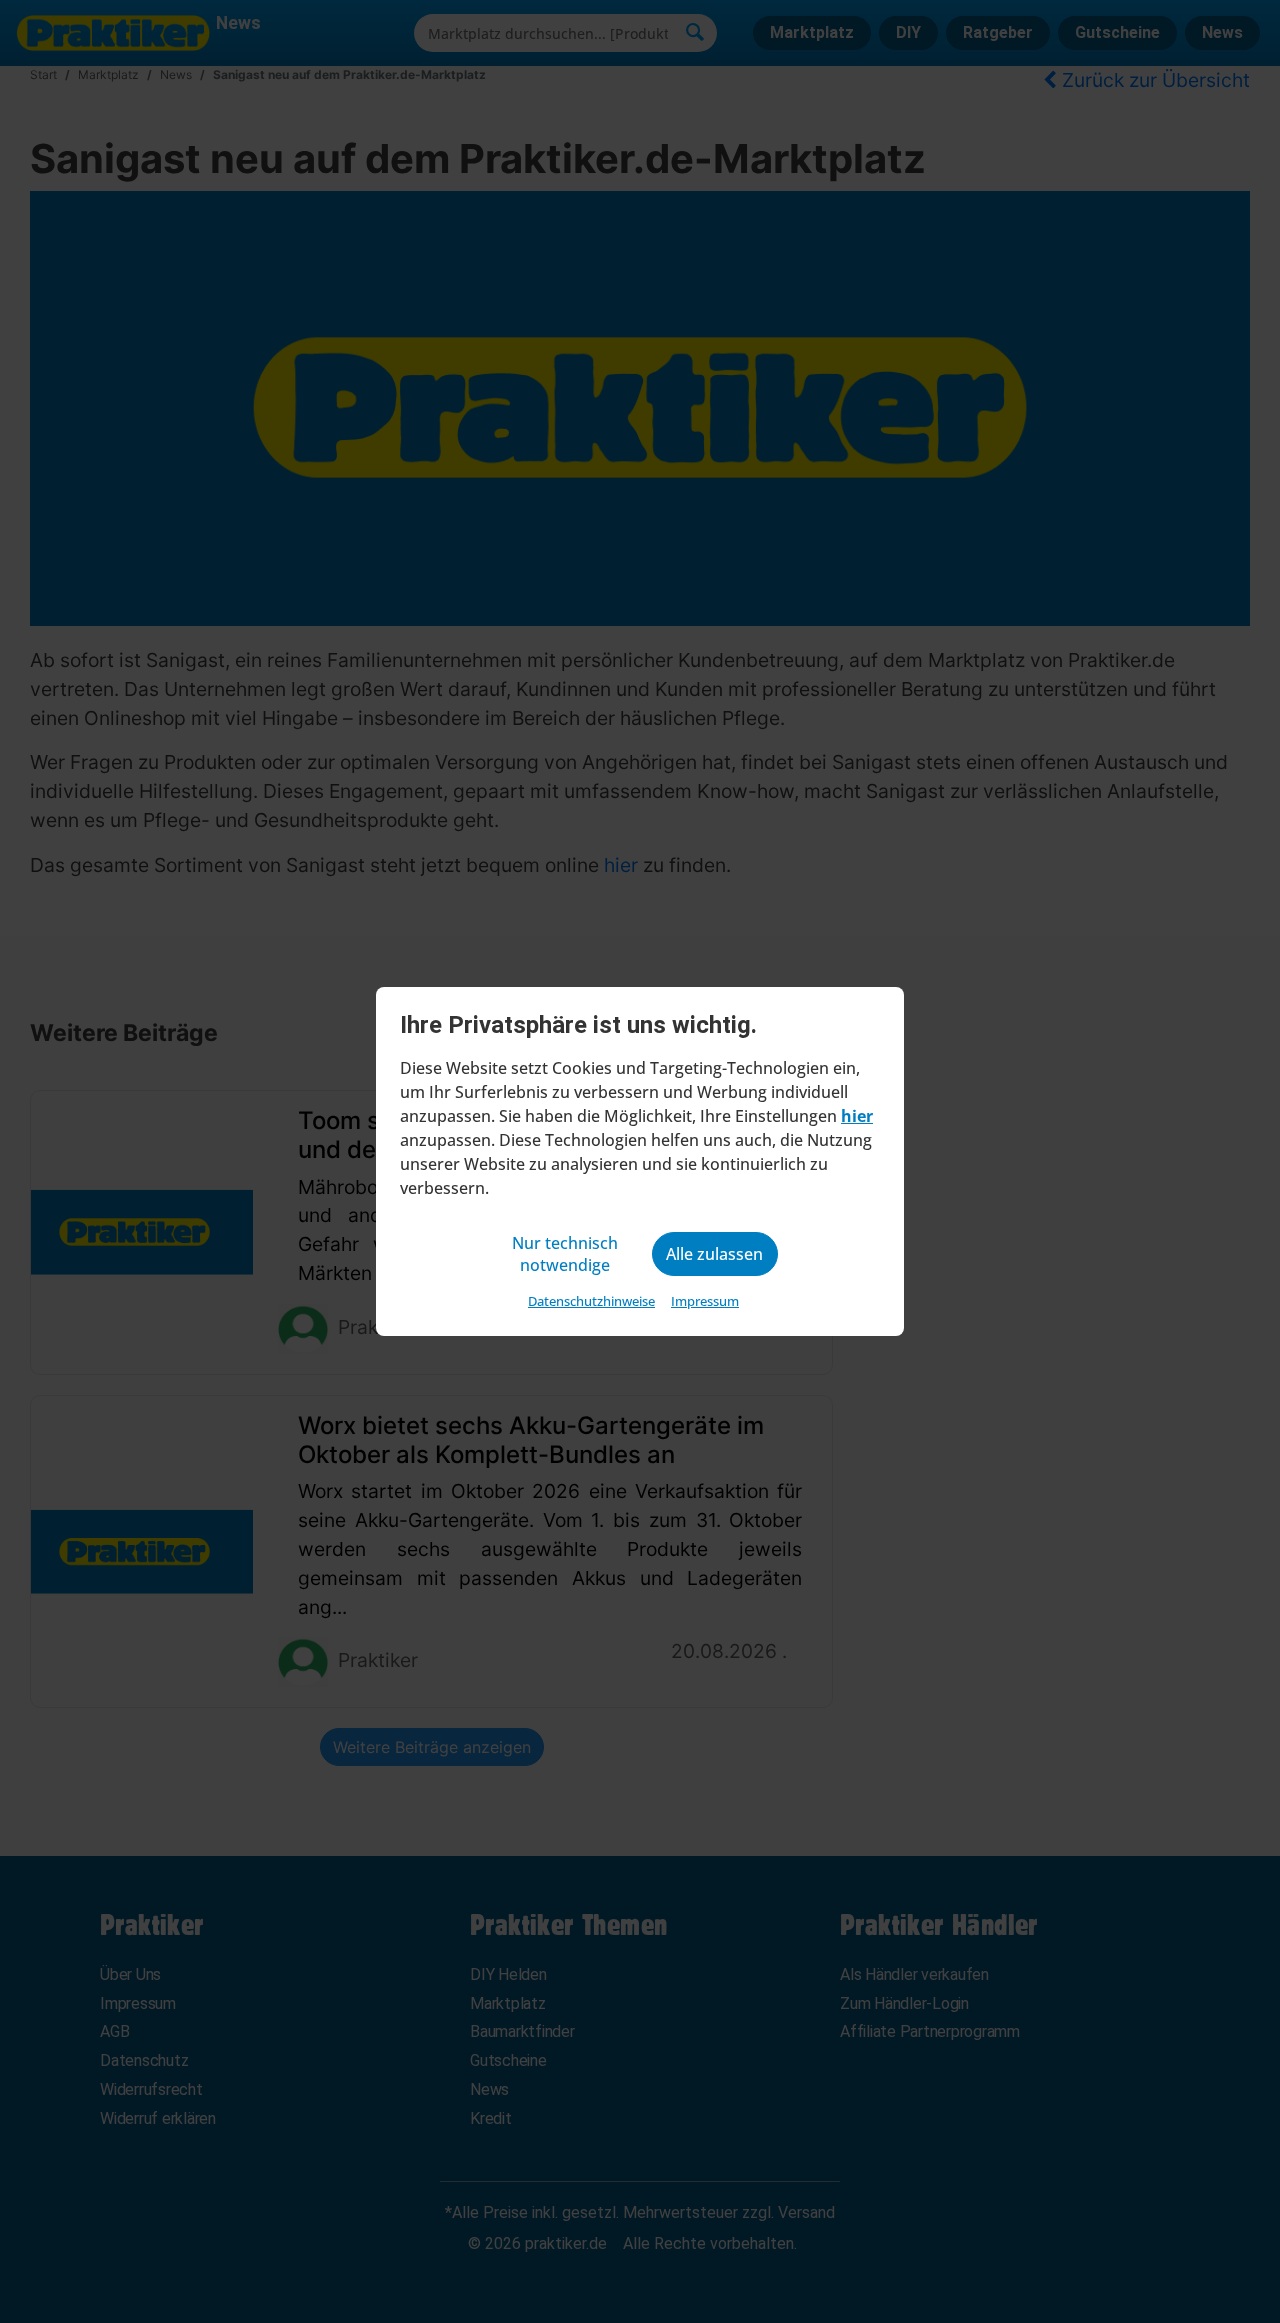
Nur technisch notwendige (565, 1254)
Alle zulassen (714, 1254)
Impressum (705, 1301)
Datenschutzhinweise (591, 1301)
